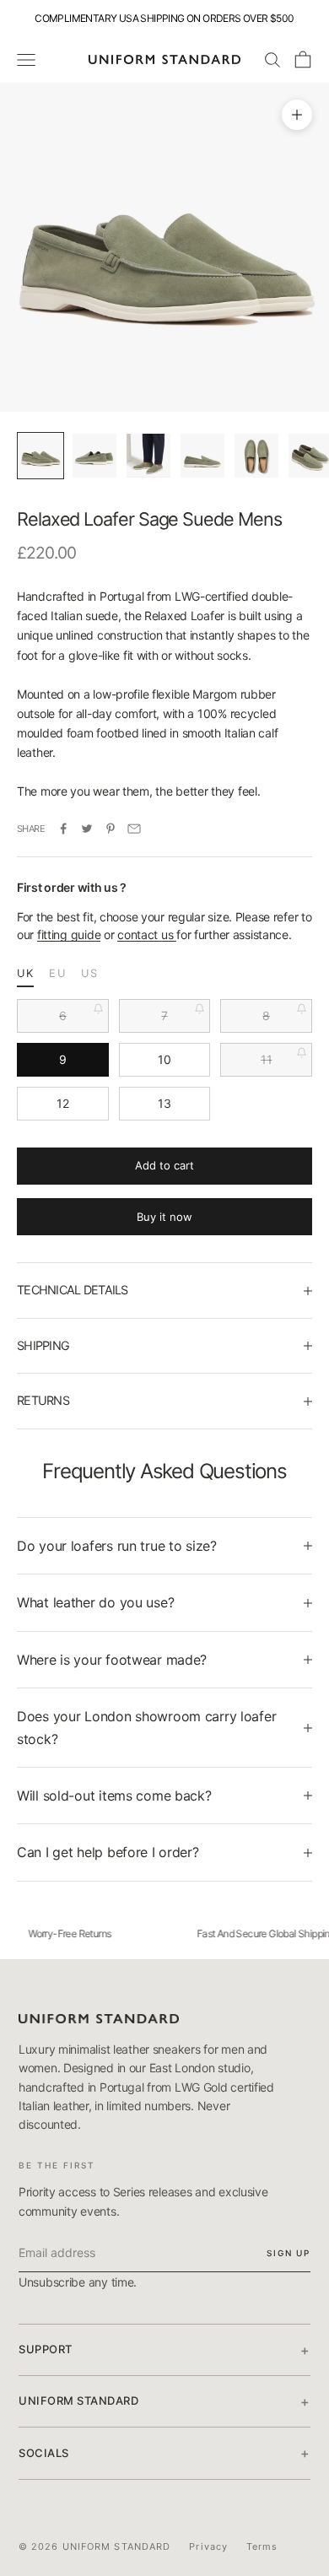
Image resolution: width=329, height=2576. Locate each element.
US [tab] (89, 973)
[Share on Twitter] (87, 829)
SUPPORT (164, 2350)
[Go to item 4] (202, 456)
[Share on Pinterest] (111, 829)
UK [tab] (25, 973)
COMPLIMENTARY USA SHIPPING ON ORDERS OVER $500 (164, 18)
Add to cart (164, 1165)
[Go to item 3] (148, 456)
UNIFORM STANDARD (164, 2401)
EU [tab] (57, 973)
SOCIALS (164, 2453)
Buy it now (164, 1217)
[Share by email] (134, 829)
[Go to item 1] (40, 456)
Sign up (289, 2253)
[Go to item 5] (256, 456)
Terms (262, 2546)
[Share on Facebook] (63, 829)
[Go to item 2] (94, 456)
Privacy (208, 2546)
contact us (147, 934)
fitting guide (69, 934)
